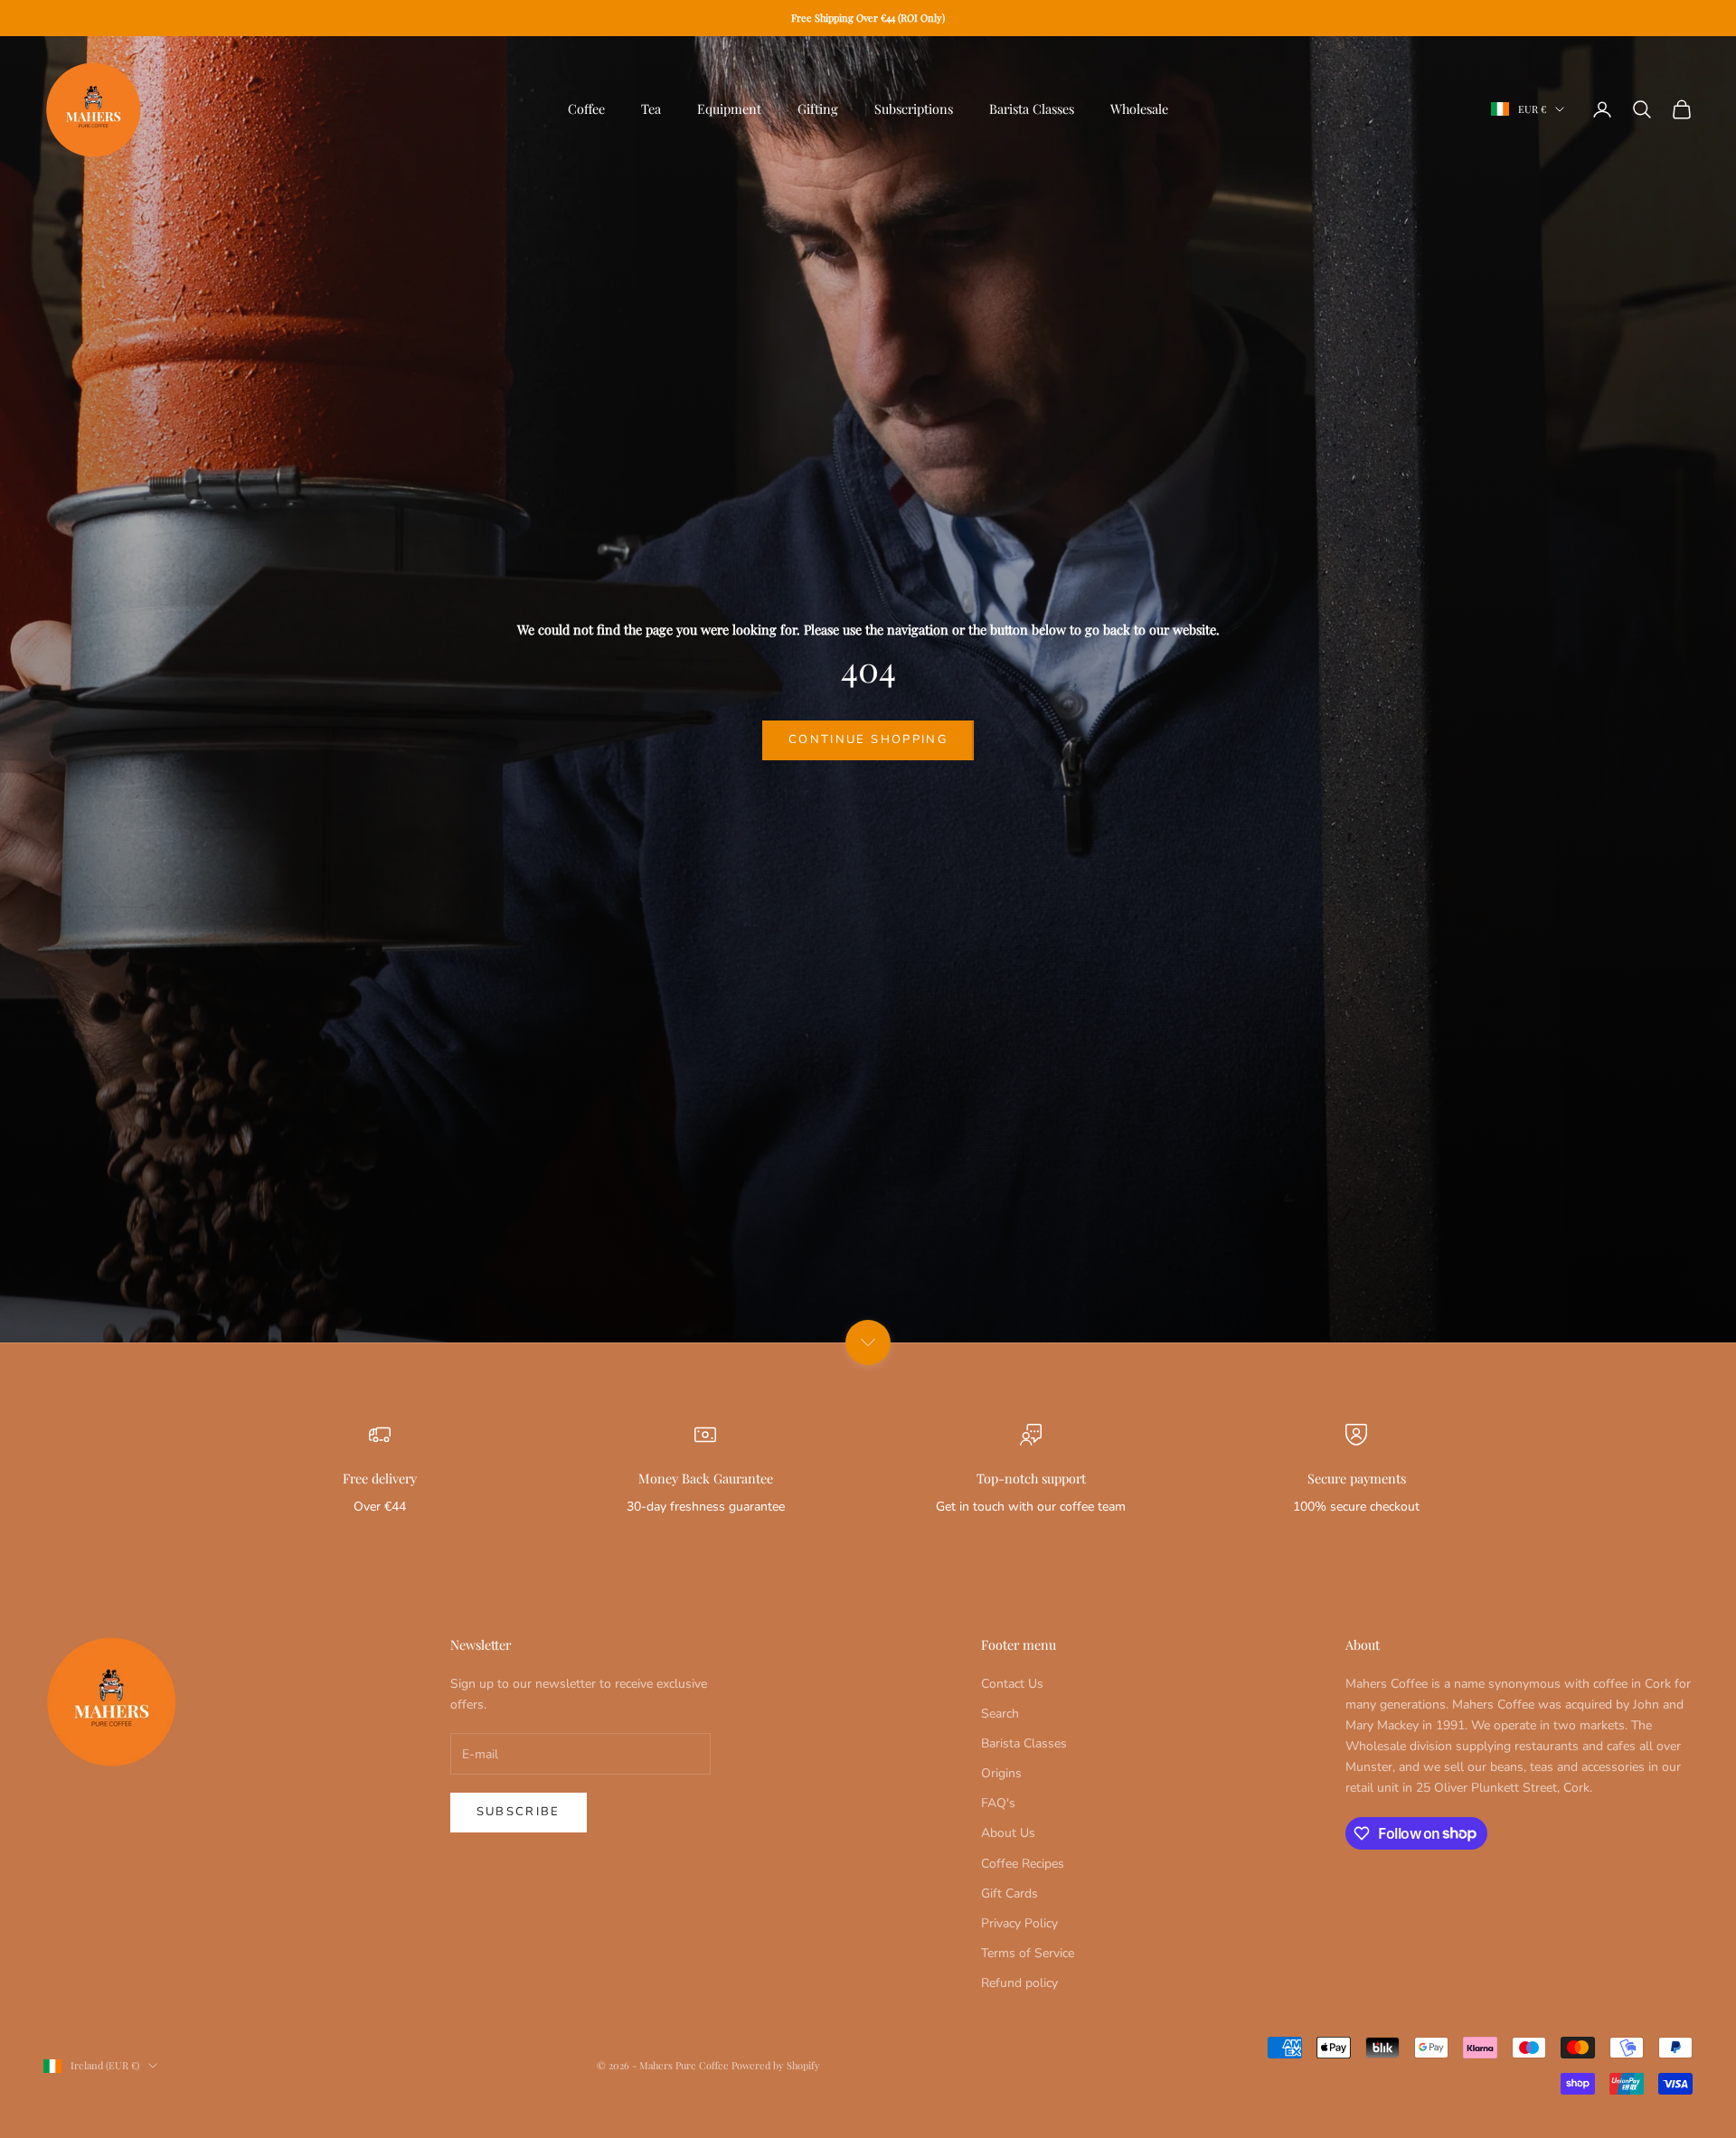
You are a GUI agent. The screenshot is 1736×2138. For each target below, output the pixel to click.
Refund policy (1019, 1983)
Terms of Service (1028, 1953)
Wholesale (1139, 108)
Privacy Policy (1019, 1923)
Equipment (729, 108)
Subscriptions (914, 108)
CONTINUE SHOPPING (868, 739)
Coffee (586, 108)
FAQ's (998, 1803)
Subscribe (519, 1812)
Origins (1001, 1773)
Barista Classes (1032, 108)
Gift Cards (1010, 1893)
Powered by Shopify (776, 2065)
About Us (1008, 1833)
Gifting (818, 108)
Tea (651, 108)
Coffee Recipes (1023, 1864)
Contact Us (1012, 1684)
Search (1000, 1714)
